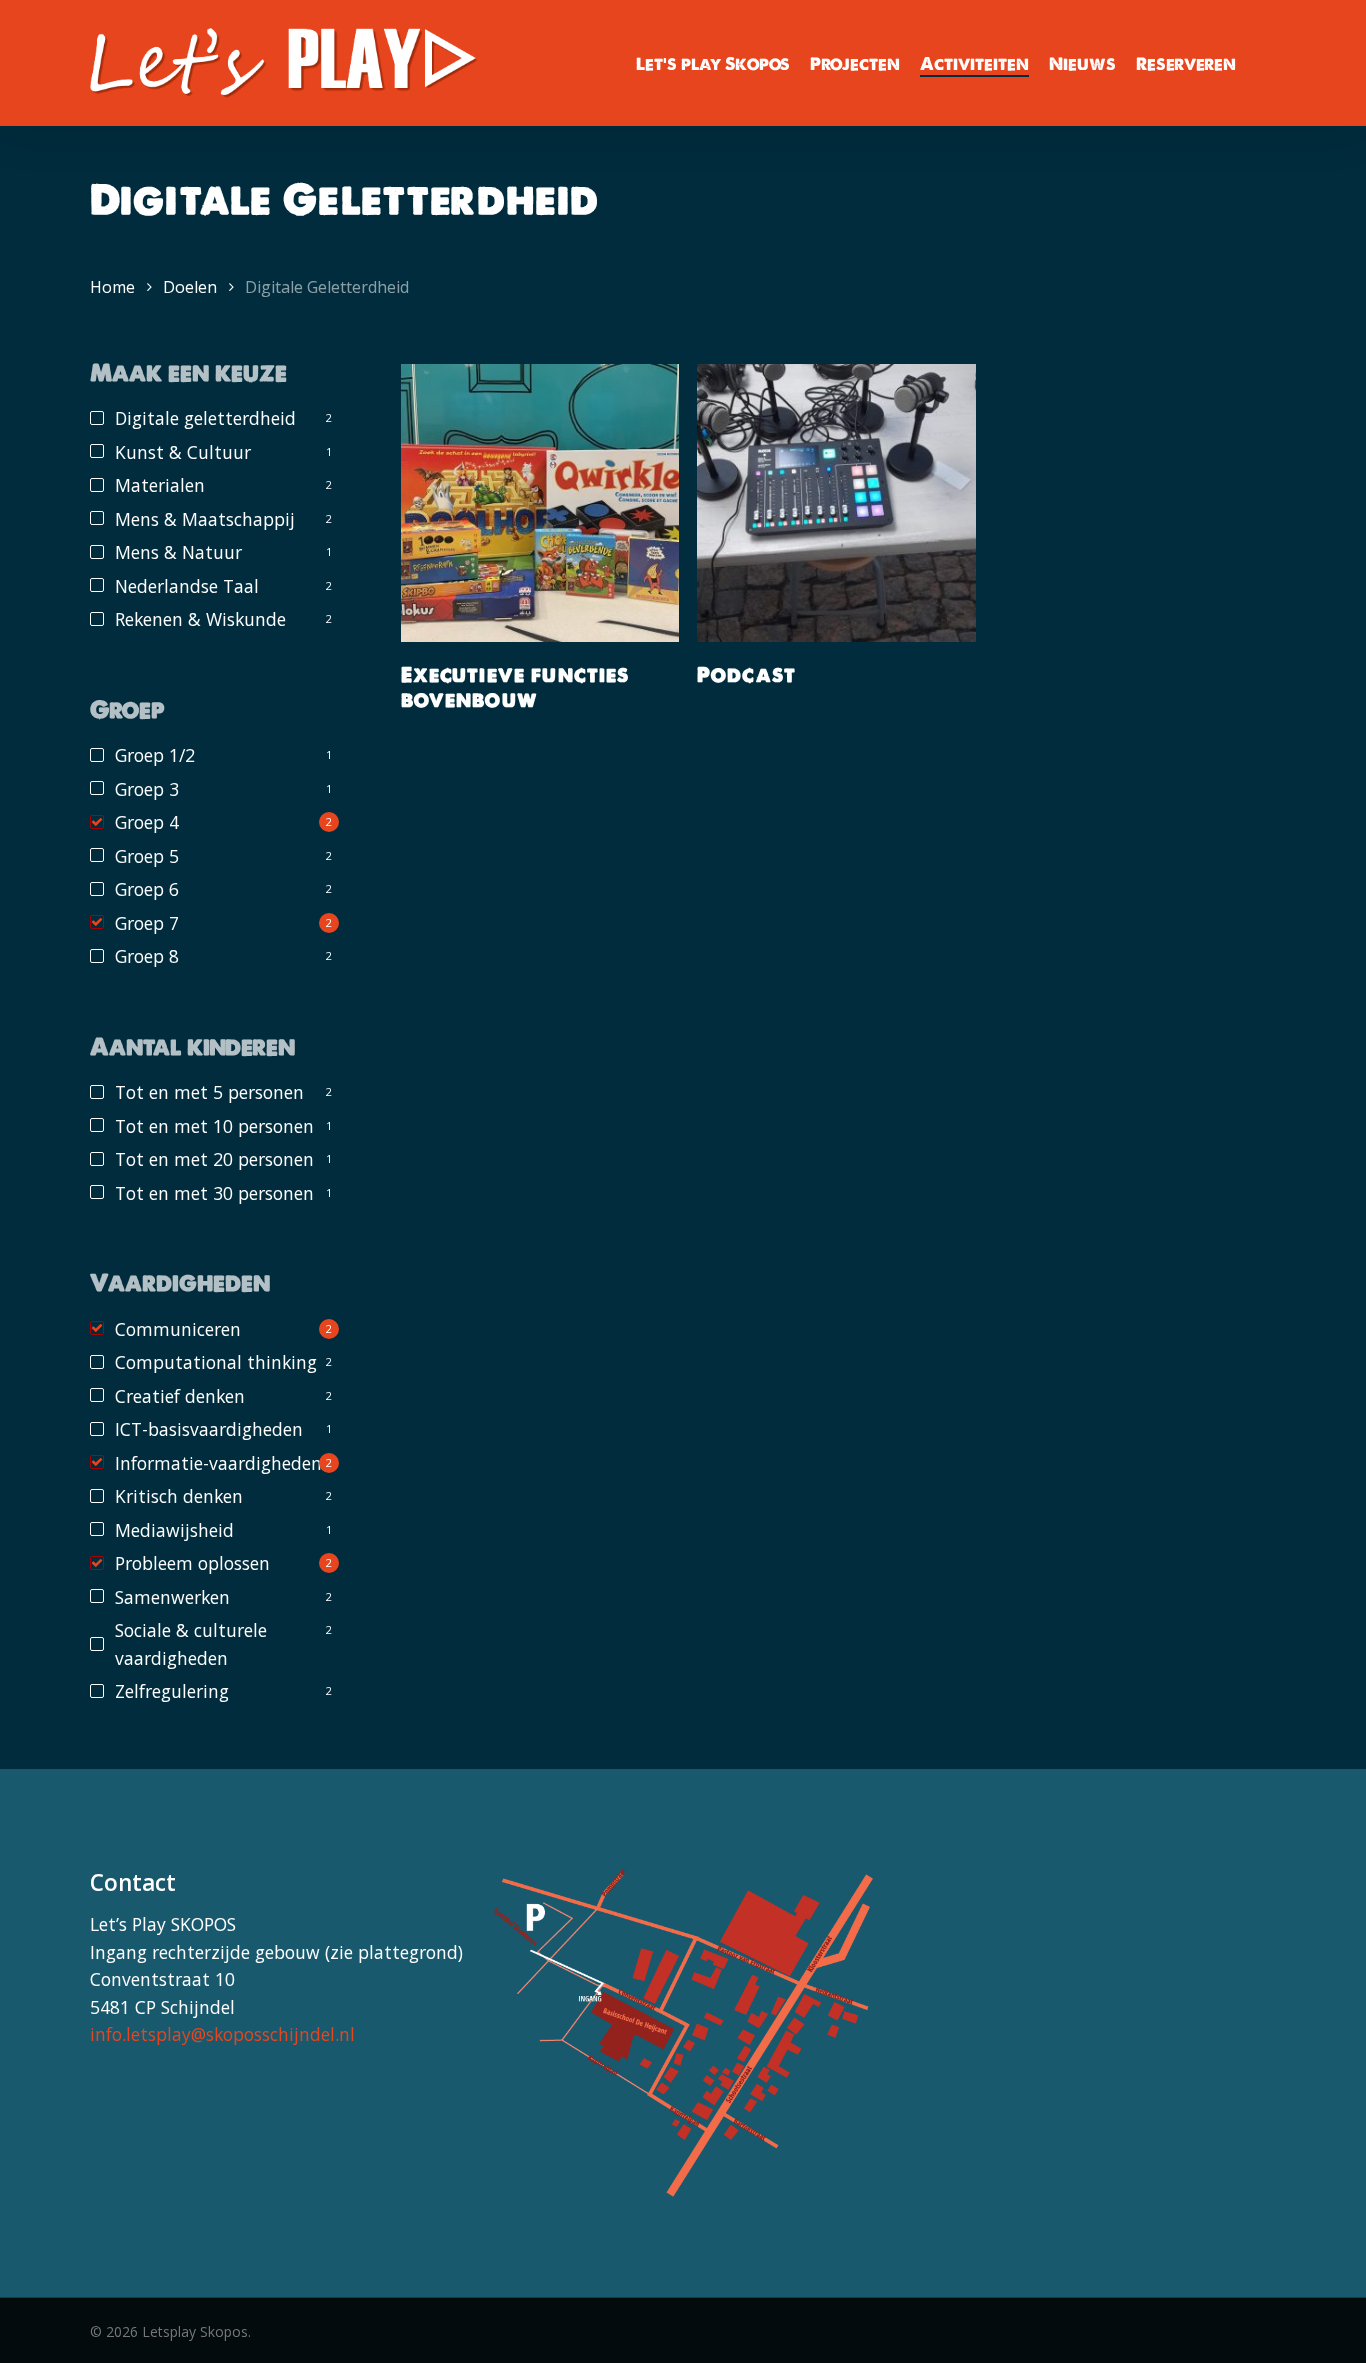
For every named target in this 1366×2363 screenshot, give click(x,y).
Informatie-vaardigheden (218, 1463)
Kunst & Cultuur (183, 452)
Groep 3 (147, 789)
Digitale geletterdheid (205, 418)
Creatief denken (180, 1396)
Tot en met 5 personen (209, 1092)
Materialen (160, 485)
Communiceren (178, 1329)
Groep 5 (147, 856)
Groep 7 (147, 923)
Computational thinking (216, 1362)
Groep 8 (147, 956)
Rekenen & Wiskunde (200, 619)
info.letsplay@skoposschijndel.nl (222, 2034)
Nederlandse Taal (187, 586)
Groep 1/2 (155, 755)
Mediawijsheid (174, 1530)
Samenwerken (172, 1597)
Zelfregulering (172, 1691)
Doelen (190, 287)
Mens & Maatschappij (205, 519)
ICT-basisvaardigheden (209, 1429)
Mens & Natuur (178, 552)
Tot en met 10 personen (214, 1126)
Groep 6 (147, 889)
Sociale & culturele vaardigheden (191, 1644)
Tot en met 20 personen (214, 1159)
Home (112, 287)
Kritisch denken (179, 1496)
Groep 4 (147, 822)
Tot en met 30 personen (214, 1193)
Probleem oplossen (192, 1563)
